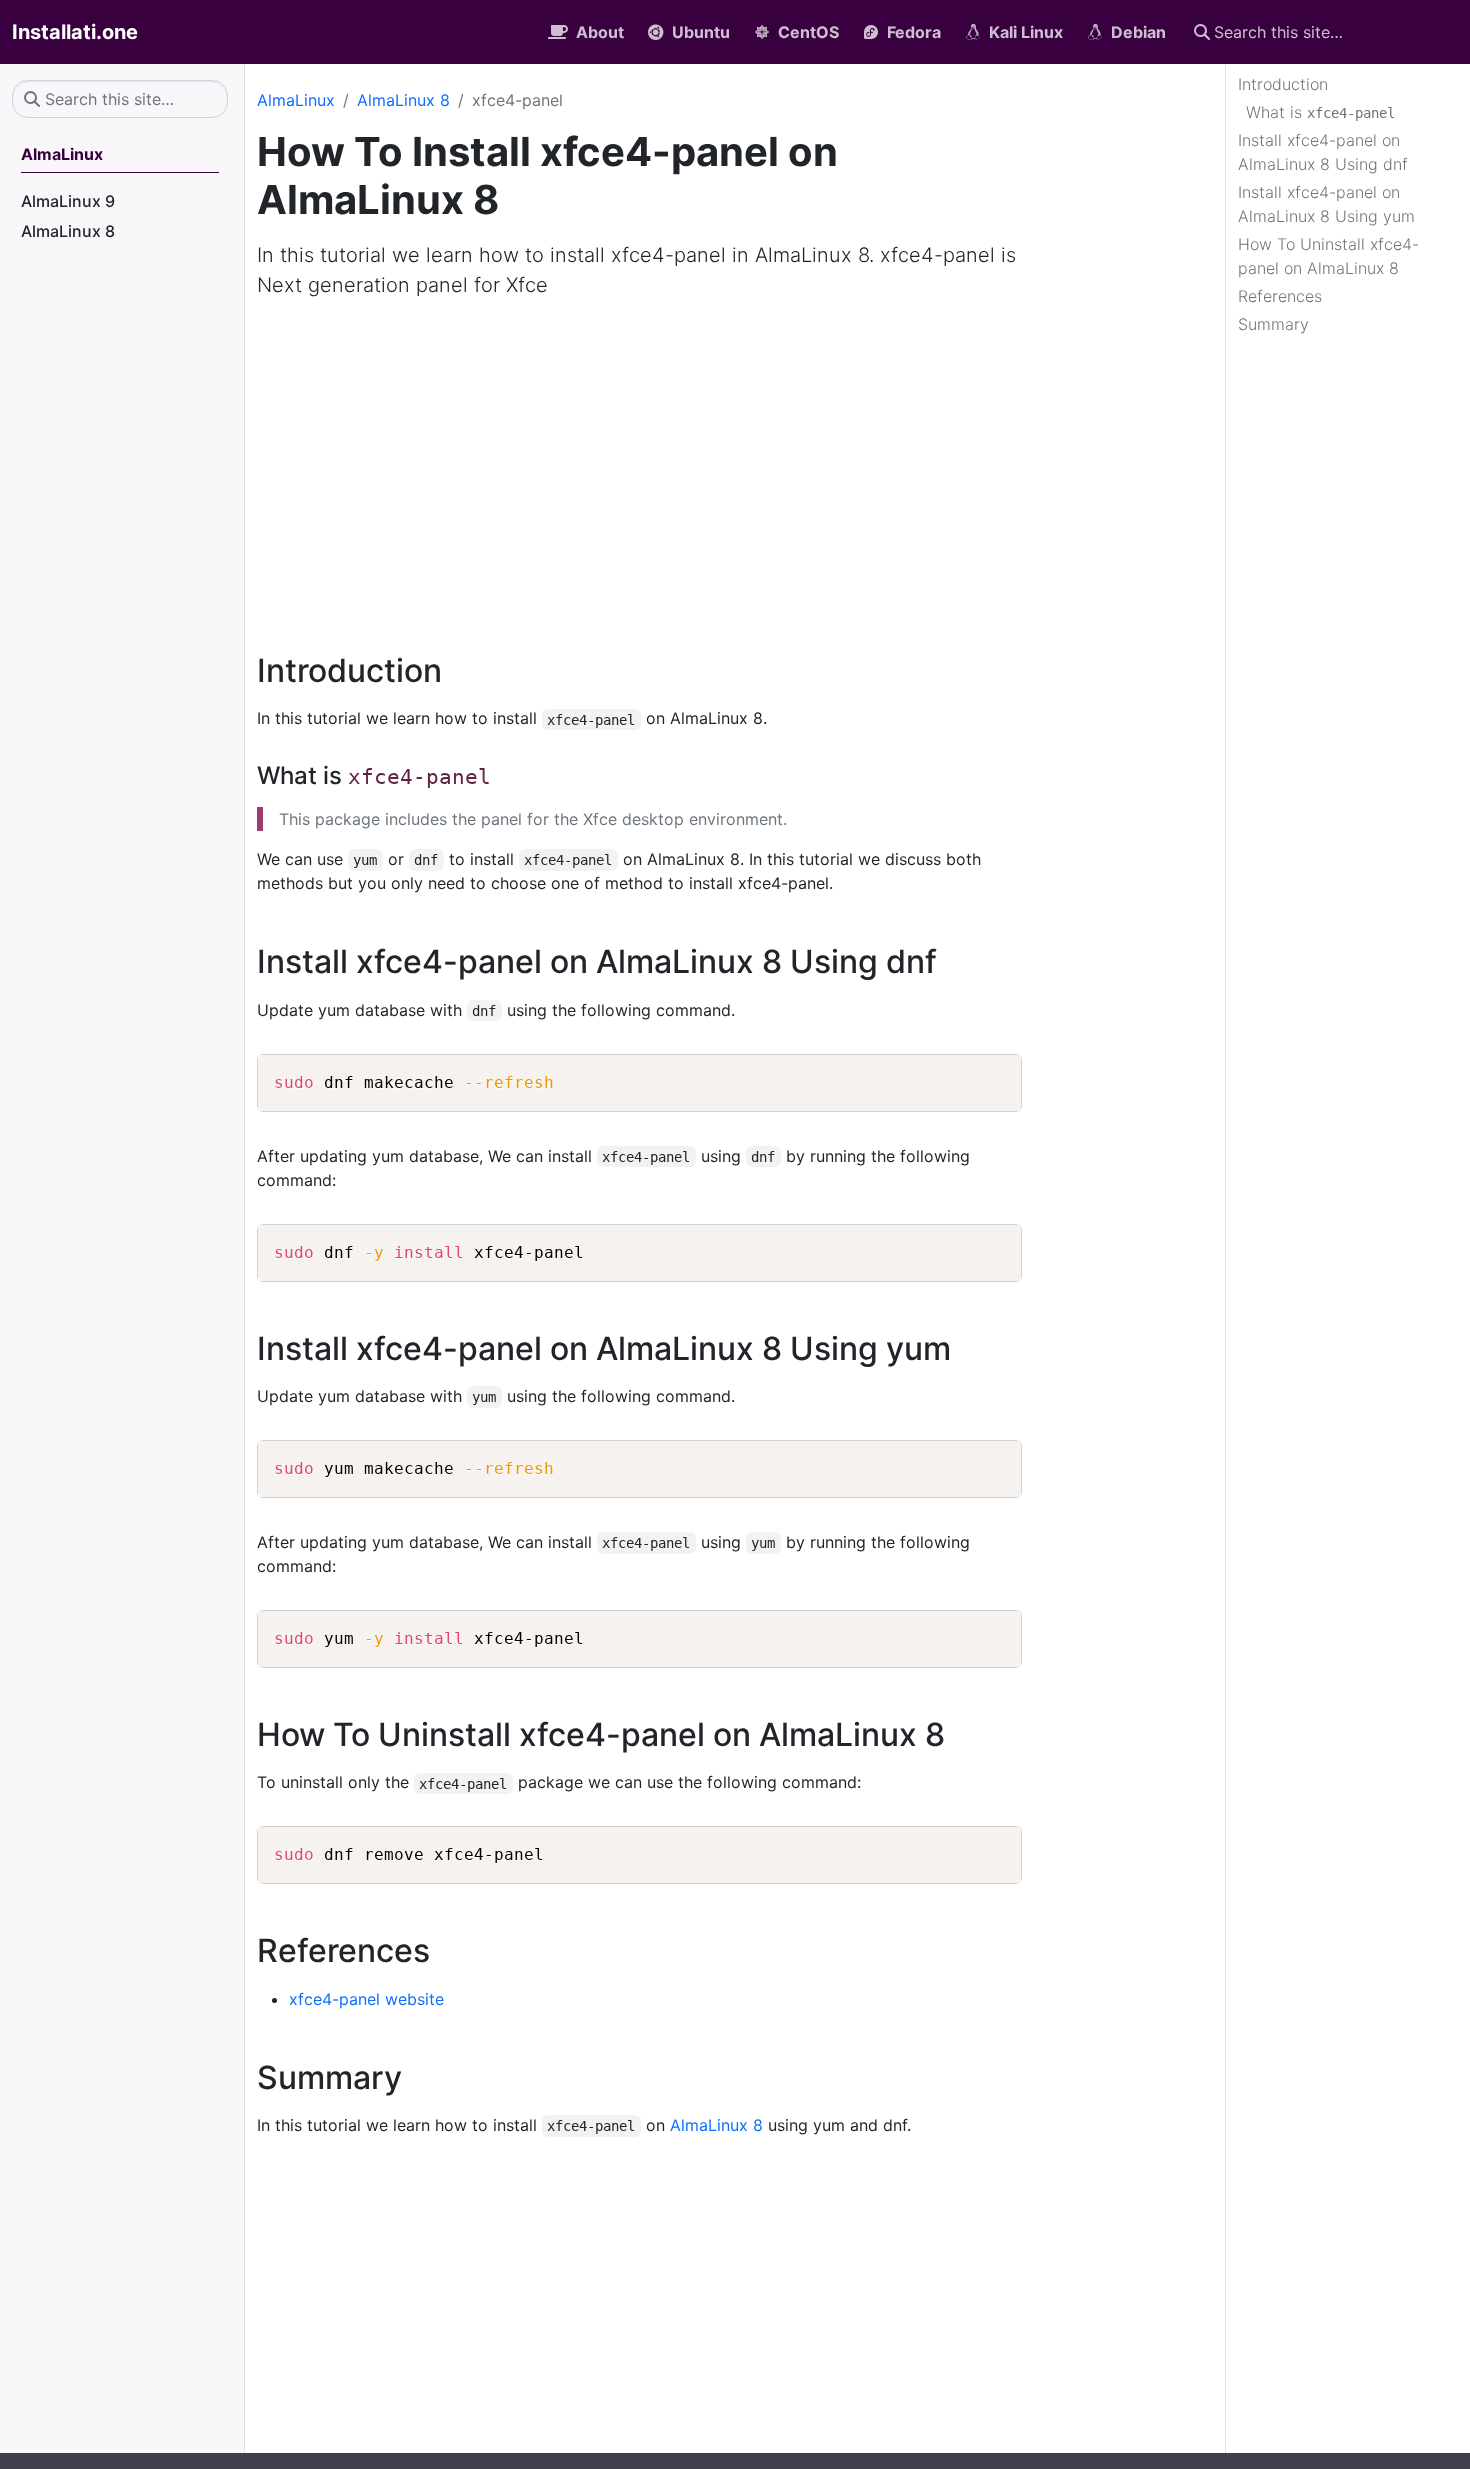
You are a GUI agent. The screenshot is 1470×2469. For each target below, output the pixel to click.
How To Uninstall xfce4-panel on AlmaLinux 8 (1328, 256)
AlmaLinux (296, 100)
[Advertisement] (735, 464)
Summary (1273, 324)
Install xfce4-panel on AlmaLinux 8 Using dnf (1323, 152)
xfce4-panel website (366, 1999)
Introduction (1283, 84)
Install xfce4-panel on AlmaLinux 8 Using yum (1326, 204)
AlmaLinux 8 (403, 100)
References (1280, 296)
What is (1320, 112)
